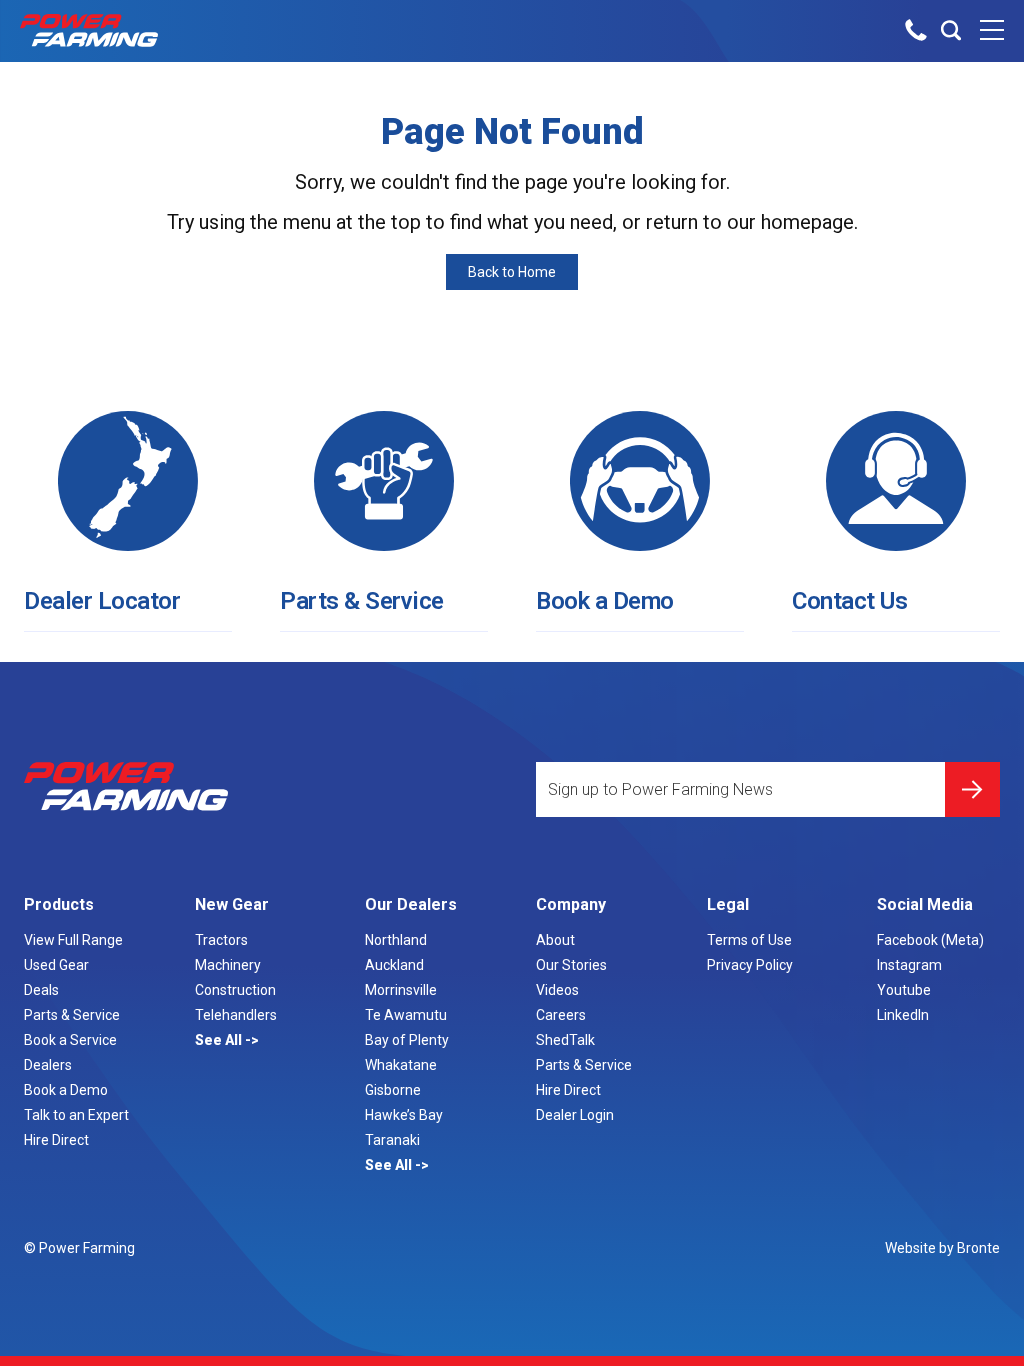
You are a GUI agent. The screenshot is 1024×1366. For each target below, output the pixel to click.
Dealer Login (575, 1115)
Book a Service (70, 1040)
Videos (557, 990)
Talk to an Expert (76, 1115)
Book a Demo (605, 601)
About (555, 940)
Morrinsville (401, 990)
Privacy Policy (750, 965)
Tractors (221, 940)
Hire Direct (56, 1140)
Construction (235, 990)
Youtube (904, 990)
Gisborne (393, 1090)
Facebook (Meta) (930, 940)
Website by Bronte (942, 1248)
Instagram (909, 965)
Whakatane (401, 1065)
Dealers (48, 1065)
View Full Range (73, 940)
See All (220, 1040)
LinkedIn (903, 1015)
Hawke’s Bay (404, 1115)
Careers (561, 1015)
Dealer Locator (102, 601)
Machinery (228, 965)
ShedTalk (565, 1040)
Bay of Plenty (407, 1040)
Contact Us (849, 601)
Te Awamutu (406, 1015)
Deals (41, 990)
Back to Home (512, 272)
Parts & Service (362, 601)
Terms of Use (749, 940)
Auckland (394, 965)
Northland (396, 940)
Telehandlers (236, 1015)
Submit (972, 789)
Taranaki (392, 1140)
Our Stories (571, 965)
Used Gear (56, 965)
